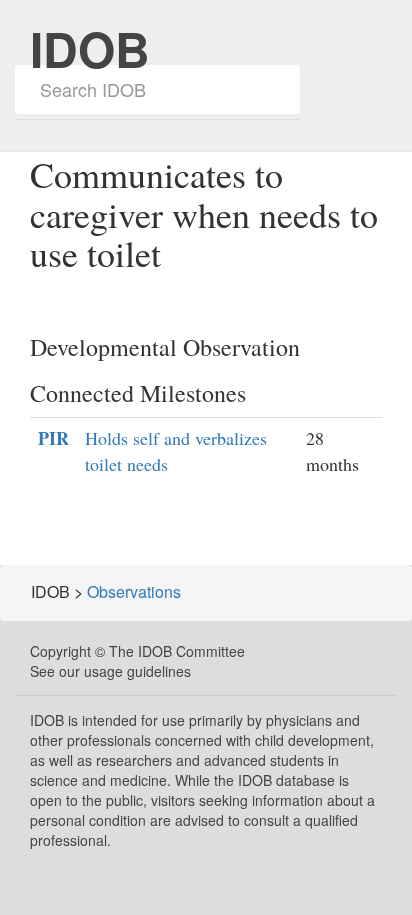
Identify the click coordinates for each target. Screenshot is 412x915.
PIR (53, 438)
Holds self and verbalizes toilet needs (176, 451)
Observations (134, 591)
